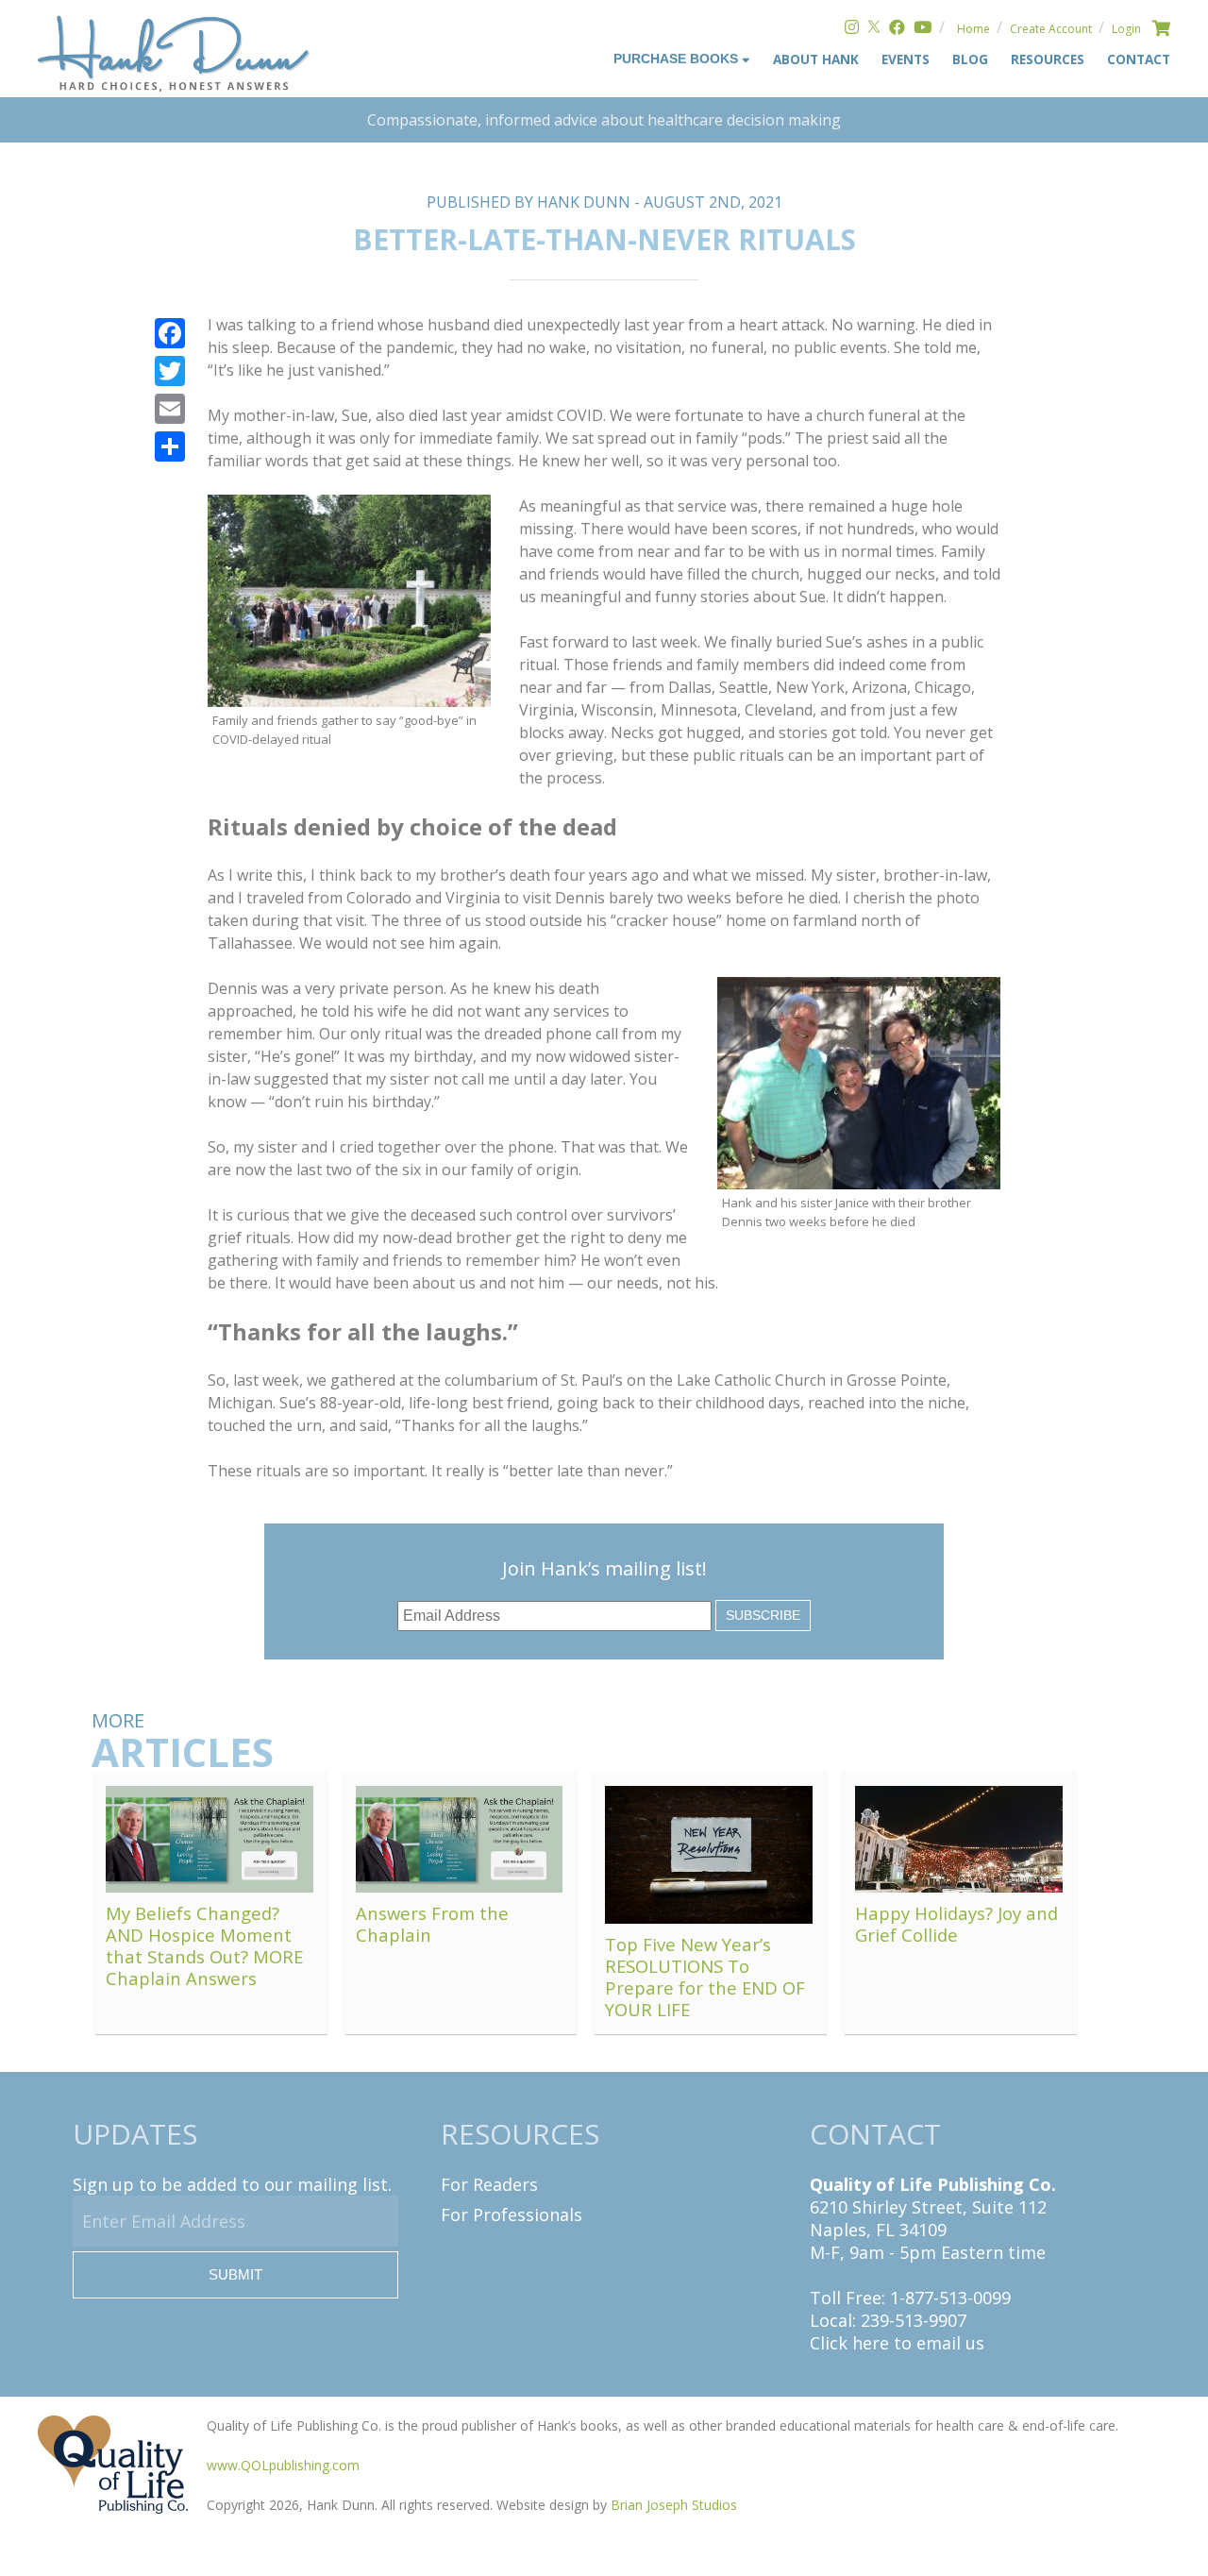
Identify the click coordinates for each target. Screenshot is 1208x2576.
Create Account (1051, 29)
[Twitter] (874, 29)
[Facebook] (897, 29)
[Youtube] (923, 29)
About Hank (816, 59)
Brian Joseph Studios (674, 2505)
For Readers (489, 2184)
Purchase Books (678, 59)
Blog (970, 59)
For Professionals (512, 2214)
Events (906, 59)
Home (973, 29)
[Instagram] (852, 29)
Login (1126, 29)
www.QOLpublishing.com (283, 2465)
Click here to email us (897, 2343)
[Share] (170, 446)
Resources (1048, 59)
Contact (1139, 59)
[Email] (170, 409)
